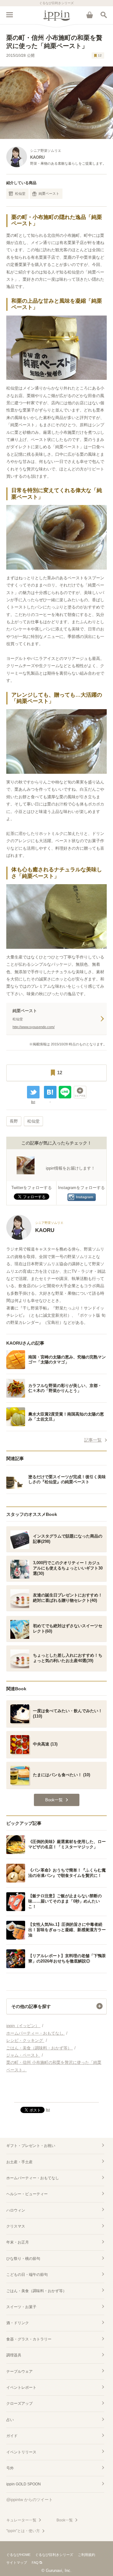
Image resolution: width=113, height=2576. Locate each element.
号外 (10, 2468)
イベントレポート (21, 2387)
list (33, 1102)
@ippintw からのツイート (30, 2500)
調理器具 (14, 2355)
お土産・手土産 (19, 2162)
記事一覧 (93, 1440)
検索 (104, 15)
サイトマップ (17, 2563)
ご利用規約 (86, 2555)
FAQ (35, 2563)
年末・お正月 (18, 2242)
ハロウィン (16, 2210)
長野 (14, 1121)
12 (100, 55)
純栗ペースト (49, 194)
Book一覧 (65, 2520)
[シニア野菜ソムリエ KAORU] (35, 1238)
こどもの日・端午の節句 (27, 2275)
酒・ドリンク (18, 2323)
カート (89, 15)
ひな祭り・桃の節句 (23, 2259)
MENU (9, 15)
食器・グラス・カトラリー (29, 2339)
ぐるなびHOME (18, 2555)
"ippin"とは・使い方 (23, 2531)
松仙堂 (20, 194)
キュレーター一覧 (21, 2520)
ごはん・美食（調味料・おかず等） (36, 2291)
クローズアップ (19, 2403)
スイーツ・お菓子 (21, 2307)
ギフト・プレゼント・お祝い (31, 2146)
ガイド (12, 2436)
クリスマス (16, 2226)
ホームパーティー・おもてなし (33, 2178)
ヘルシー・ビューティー (27, 2194)
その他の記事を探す (31, 2006)
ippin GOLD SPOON (24, 2484)
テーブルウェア (19, 2372)
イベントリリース (21, 2452)
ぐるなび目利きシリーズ (54, 2555)
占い (10, 2420)
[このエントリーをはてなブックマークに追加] (50, 1092)
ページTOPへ (56, 2095)
